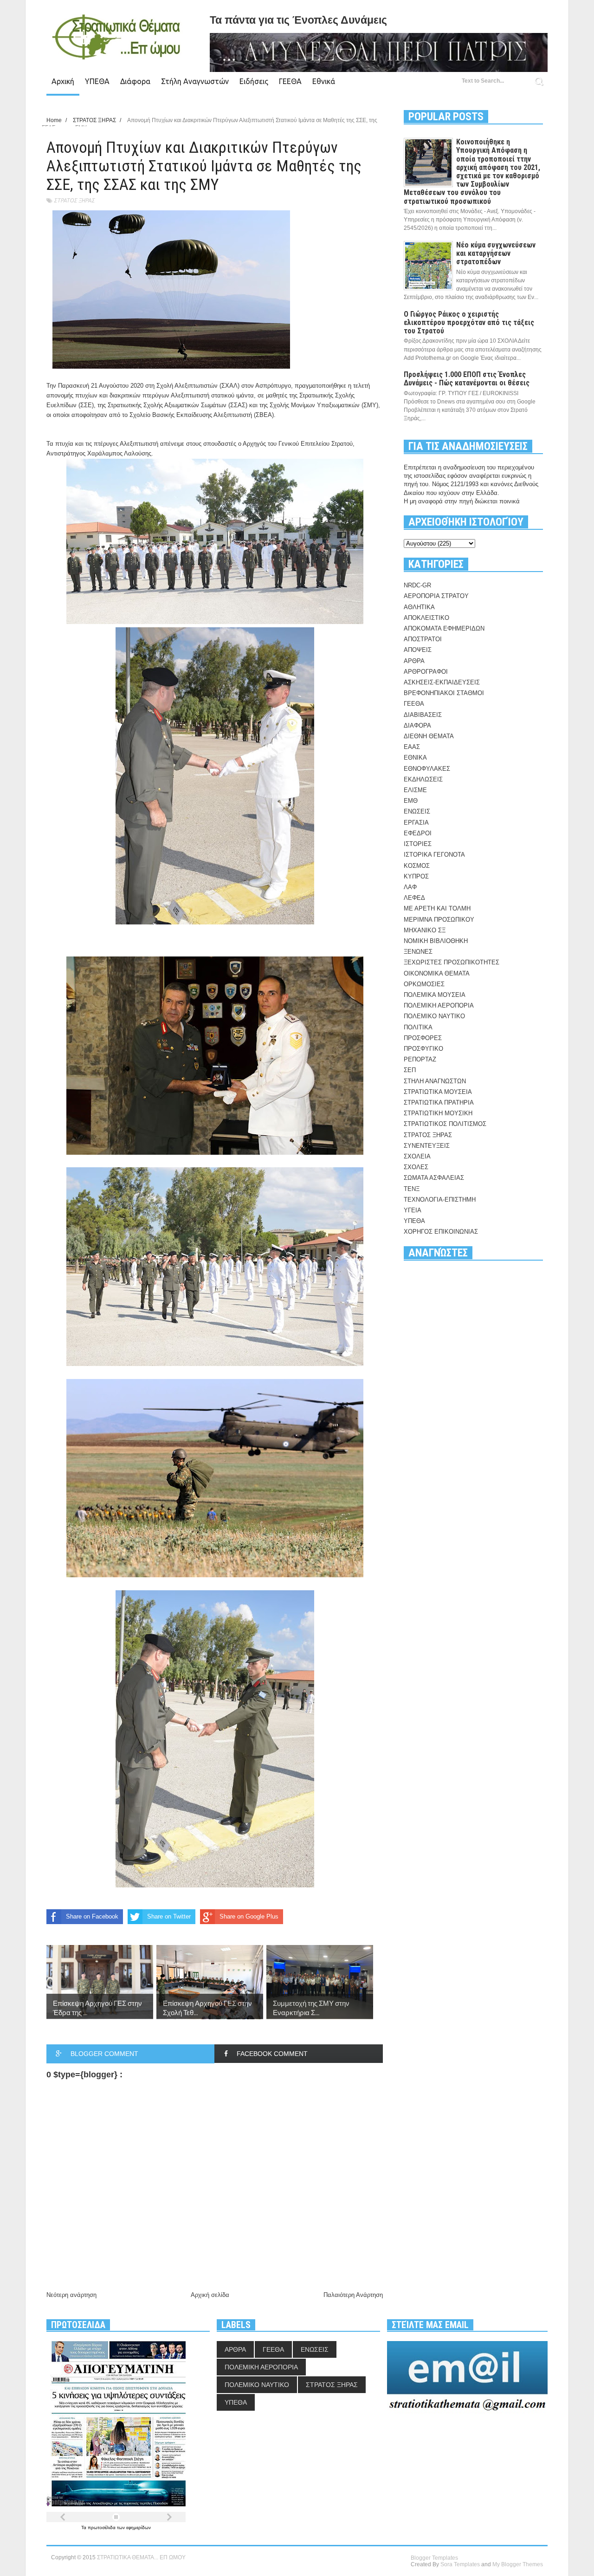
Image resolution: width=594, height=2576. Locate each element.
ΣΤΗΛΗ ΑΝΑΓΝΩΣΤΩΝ (435, 1081)
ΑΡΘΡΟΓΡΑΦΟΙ (426, 672)
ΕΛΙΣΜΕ (415, 790)
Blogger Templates (434, 2558)
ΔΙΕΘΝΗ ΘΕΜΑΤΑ (429, 736)
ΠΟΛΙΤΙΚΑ (418, 1027)
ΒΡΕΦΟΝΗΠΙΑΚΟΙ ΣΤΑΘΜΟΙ (444, 693)
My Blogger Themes (518, 2564)
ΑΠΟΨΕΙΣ (418, 650)
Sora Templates (460, 2564)
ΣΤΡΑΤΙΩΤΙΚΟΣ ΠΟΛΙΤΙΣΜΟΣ (445, 1124)
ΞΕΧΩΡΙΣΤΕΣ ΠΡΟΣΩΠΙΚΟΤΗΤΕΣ (452, 962)
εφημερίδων (139, 2527)
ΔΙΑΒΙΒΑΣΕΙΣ (423, 715)
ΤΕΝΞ (412, 1189)
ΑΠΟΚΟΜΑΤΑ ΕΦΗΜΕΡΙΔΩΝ (444, 628)
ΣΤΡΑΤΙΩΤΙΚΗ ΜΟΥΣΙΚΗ (438, 1113)
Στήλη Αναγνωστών (195, 81)
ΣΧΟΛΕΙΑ (417, 1156)
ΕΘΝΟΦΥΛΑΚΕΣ (427, 769)
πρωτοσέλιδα (102, 2527)
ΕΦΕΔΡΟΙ (418, 833)
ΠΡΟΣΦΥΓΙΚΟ (423, 1049)
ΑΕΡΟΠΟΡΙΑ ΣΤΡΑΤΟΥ (436, 596)
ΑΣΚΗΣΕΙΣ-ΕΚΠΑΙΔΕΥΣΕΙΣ (442, 682)
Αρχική (63, 81)
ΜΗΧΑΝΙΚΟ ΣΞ (425, 930)
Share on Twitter (169, 1916)
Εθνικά (324, 81)
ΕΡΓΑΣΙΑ (416, 823)
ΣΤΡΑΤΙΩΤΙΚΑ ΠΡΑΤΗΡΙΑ (439, 1103)
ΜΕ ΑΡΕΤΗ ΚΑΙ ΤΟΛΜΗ (437, 908)
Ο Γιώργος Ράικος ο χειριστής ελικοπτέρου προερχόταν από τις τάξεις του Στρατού (469, 322)
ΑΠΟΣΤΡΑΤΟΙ (423, 639)
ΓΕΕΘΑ (290, 81)
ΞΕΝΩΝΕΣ (418, 952)
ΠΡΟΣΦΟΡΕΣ (423, 1038)
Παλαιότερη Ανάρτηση (353, 2295)
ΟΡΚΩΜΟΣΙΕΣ (424, 984)
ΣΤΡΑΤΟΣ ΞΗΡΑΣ (74, 200)
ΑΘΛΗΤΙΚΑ (419, 607)
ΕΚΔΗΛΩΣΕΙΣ (423, 779)
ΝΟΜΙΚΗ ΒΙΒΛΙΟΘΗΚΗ (436, 941)
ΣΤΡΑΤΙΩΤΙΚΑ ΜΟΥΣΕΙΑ (438, 1092)
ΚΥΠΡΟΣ (416, 876)
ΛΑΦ (410, 887)
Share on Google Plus (249, 1916)
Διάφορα (135, 81)
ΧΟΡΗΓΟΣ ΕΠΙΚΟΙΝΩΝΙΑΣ (441, 1232)
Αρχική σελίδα (210, 2295)
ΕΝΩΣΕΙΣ (417, 811)
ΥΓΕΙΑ (413, 1210)
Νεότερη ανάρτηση (71, 2295)
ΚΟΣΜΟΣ (417, 866)
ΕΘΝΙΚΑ (415, 758)
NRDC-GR (417, 585)
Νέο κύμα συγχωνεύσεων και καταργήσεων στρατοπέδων (496, 253)
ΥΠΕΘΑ (97, 81)
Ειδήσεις (254, 81)
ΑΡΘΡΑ (414, 661)
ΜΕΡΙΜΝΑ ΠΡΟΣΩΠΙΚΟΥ (439, 920)
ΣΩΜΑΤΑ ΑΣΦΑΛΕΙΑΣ (434, 1178)
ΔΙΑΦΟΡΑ (417, 725)
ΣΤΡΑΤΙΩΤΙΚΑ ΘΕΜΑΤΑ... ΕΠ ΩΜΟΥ (141, 2557)
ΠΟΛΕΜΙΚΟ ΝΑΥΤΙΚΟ (434, 1016)
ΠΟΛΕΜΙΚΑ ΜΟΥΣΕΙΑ (435, 995)
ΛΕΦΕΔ (414, 898)
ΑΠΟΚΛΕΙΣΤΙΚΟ (426, 618)
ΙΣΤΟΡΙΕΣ (418, 844)
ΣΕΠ (410, 1070)
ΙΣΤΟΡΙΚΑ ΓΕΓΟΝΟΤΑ (434, 855)
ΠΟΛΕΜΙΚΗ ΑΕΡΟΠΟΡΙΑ (439, 1005)
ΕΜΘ (411, 801)
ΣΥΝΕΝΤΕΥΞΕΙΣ (427, 1146)
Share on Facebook (92, 1916)
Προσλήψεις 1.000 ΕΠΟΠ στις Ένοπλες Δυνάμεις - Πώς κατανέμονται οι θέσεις (467, 379)
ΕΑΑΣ (412, 747)
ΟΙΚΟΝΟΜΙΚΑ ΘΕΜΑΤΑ (437, 973)
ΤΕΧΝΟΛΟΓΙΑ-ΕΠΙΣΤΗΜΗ (440, 1200)
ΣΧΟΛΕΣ (416, 1167)
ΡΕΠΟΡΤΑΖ (420, 1059)
